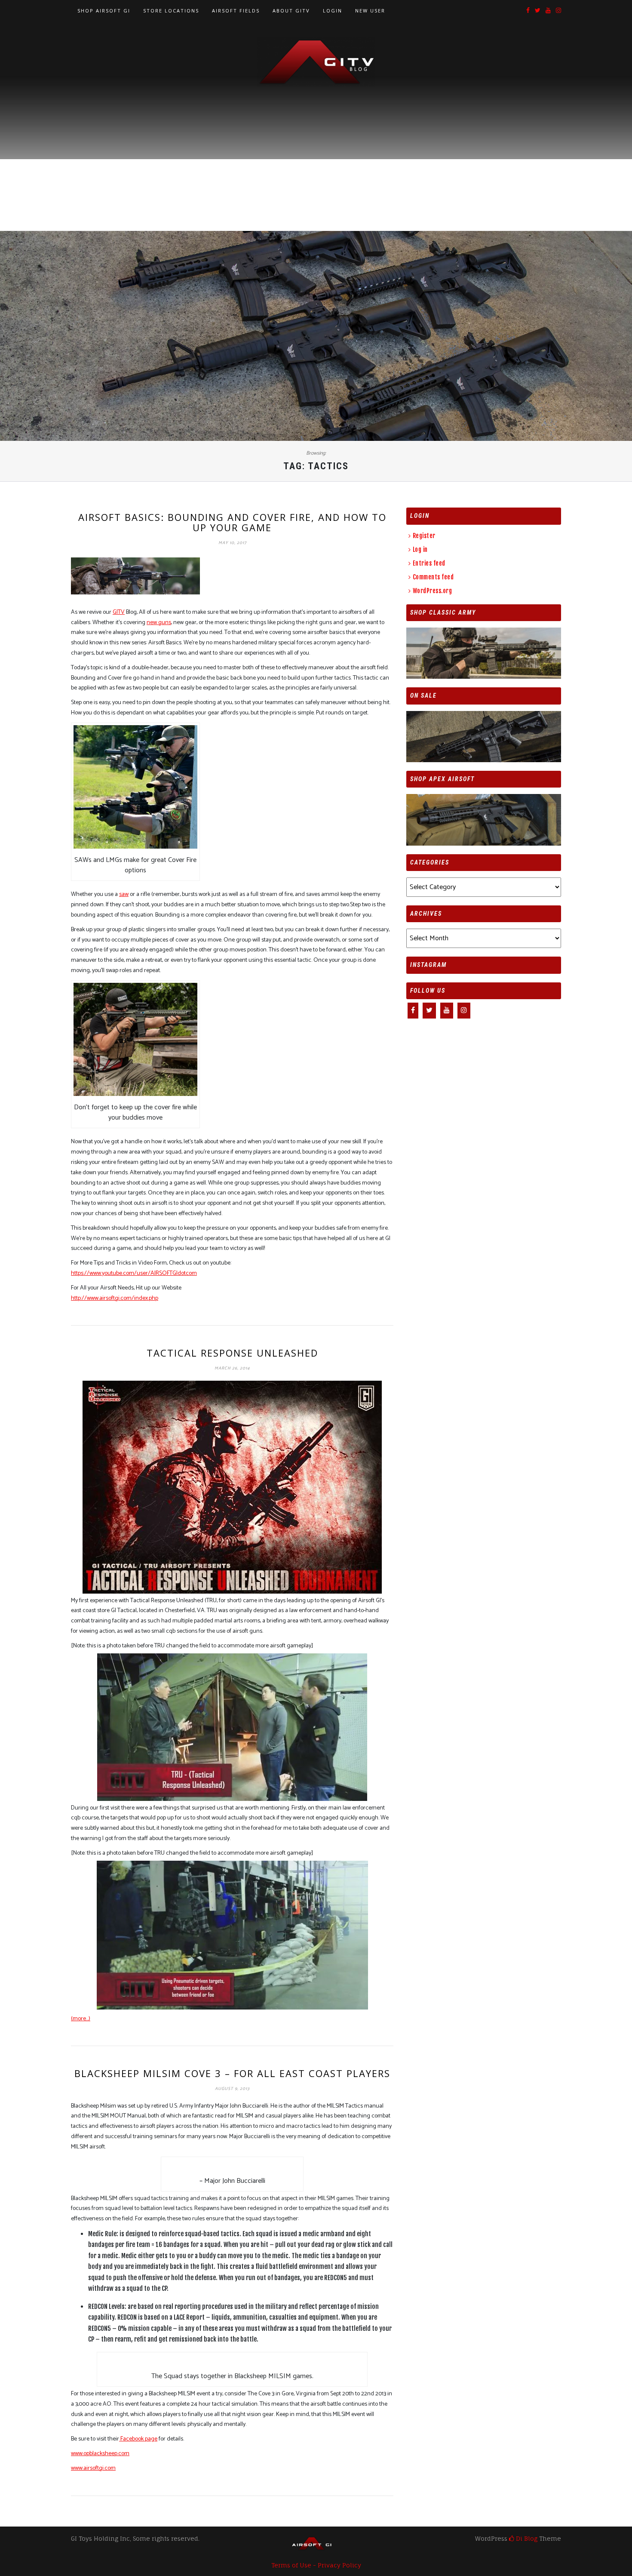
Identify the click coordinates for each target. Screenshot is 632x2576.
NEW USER (370, 11)
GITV (119, 612)
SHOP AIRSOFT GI (104, 11)
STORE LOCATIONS (171, 11)
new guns (159, 623)
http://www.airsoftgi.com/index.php (115, 1298)
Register (424, 536)
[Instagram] (558, 11)
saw (124, 894)
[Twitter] (538, 11)
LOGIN (333, 11)
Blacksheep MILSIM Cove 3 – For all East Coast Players (232, 2073)
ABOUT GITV (291, 11)
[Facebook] (528, 11)
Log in (420, 549)
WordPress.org (432, 591)
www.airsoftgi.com (93, 2468)
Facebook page (138, 2439)
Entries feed (429, 563)
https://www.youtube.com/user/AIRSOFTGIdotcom (134, 1273)
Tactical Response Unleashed (232, 1353)
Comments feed (433, 577)
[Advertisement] (316, 151)
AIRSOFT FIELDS (236, 11)
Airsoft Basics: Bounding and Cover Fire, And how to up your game (232, 522)
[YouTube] (548, 11)
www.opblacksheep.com (100, 2454)
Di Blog (526, 2538)
